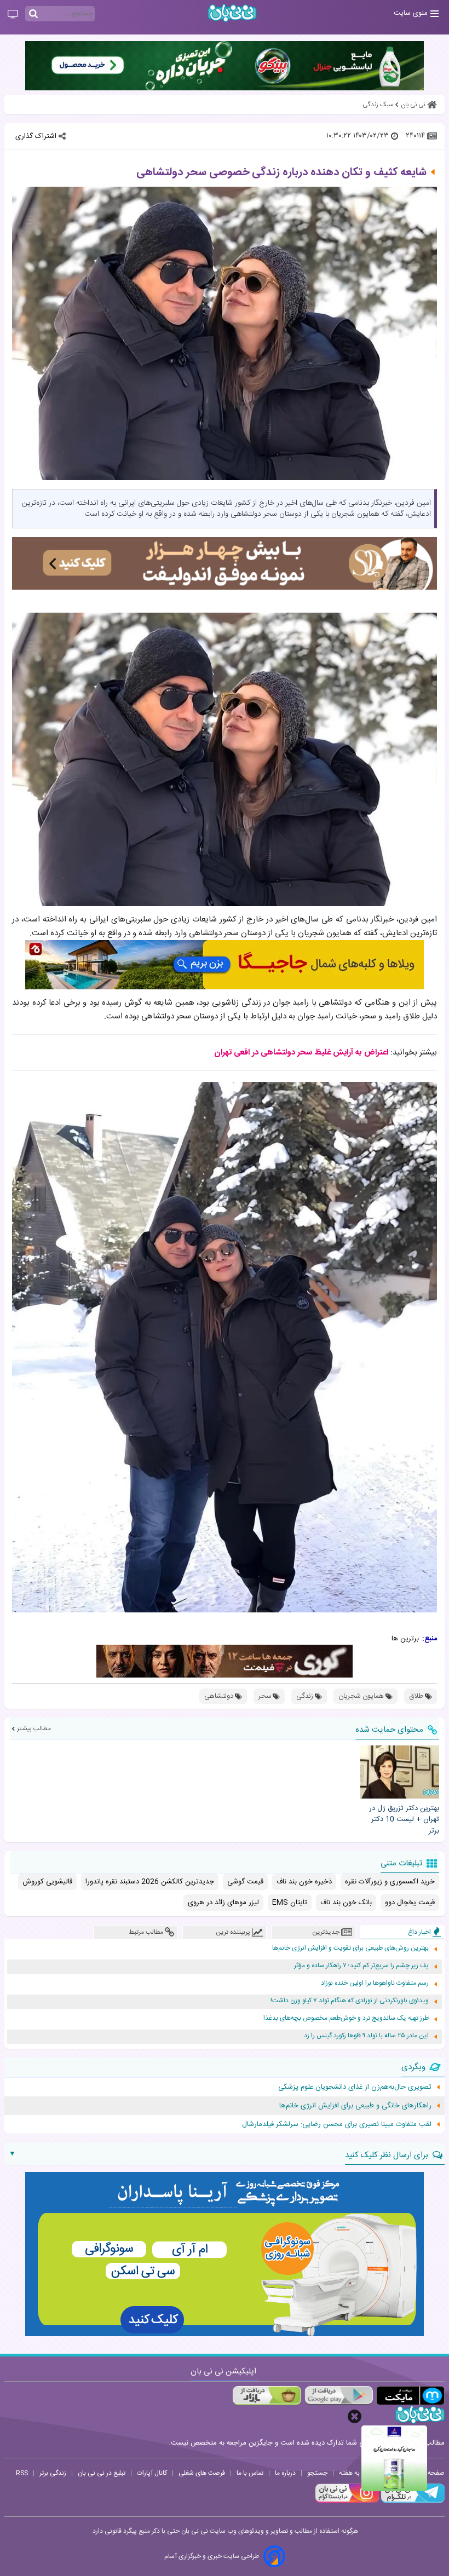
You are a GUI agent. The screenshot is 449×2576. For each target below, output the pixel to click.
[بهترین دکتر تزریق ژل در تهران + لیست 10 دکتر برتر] (400, 1772)
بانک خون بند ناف (346, 1903)
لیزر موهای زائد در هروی (223, 1903)
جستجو (317, 2473)
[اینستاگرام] (347, 2502)
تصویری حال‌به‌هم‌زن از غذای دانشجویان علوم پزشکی (355, 2087)
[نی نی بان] (232, 13)
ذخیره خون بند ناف (304, 1882)
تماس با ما (250, 2473)
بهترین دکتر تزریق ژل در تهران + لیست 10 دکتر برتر (404, 1820)
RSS (22, 2473)
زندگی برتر (53, 2473)
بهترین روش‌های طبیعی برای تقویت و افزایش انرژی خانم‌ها (350, 1948)
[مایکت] (410, 2396)
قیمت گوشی (245, 1882)
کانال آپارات (152, 2473)
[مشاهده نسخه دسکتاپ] (13, 15)
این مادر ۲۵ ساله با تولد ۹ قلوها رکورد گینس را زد (366, 2036)
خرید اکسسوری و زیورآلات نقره (390, 1882)
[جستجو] (33, 14)
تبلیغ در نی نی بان (102, 2473)
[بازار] (267, 2396)
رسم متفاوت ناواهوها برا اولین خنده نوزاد (375, 1983)
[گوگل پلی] (339, 2396)
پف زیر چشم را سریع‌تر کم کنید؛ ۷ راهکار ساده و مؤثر (361, 1966)
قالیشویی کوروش (47, 1882)
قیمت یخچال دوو (410, 1903)
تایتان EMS (290, 1903)
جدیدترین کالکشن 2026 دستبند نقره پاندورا (150, 1882)
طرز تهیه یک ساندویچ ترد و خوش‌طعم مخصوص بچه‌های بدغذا (346, 2018)
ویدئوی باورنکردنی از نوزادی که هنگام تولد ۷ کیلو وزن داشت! (350, 2001)
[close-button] (355, 2416)
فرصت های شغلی (202, 2473)
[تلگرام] (412, 2502)
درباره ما (285, 2473)
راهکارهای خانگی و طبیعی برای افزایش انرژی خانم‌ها (355, 2106)
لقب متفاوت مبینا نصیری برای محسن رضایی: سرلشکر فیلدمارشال (337, 2124)
